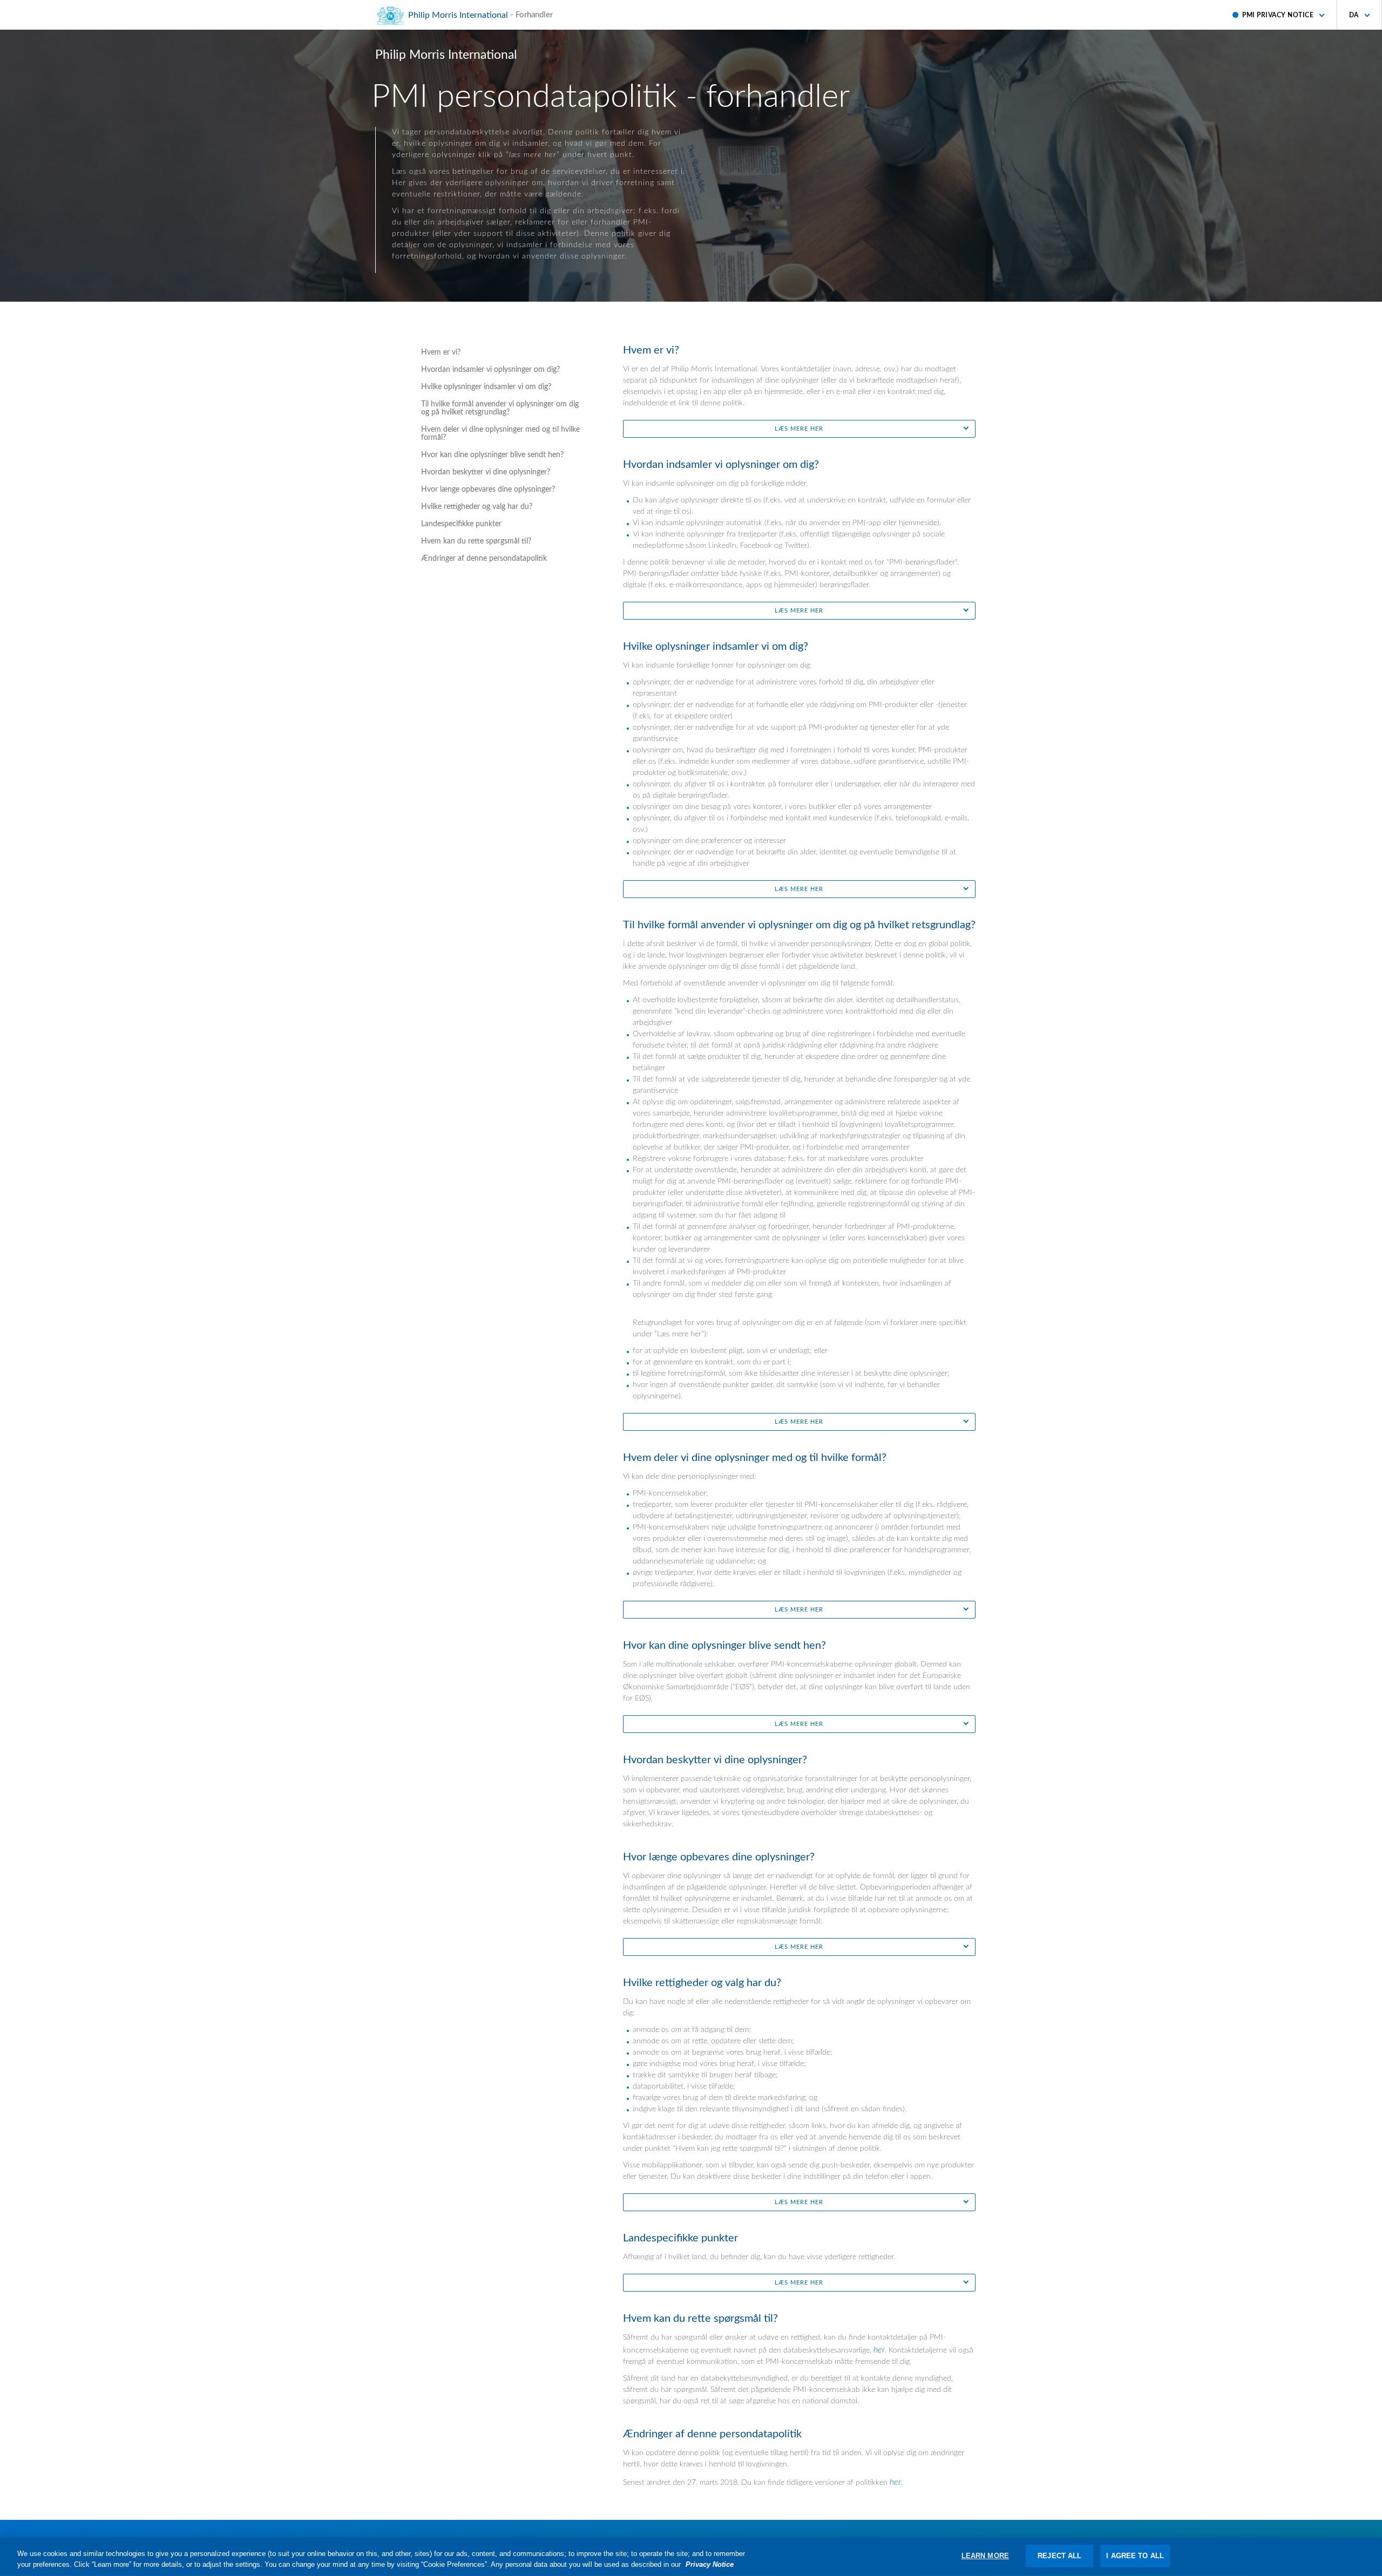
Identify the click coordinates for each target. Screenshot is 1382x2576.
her (879, 2350)
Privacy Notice (710, 2564)
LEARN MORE (985, 2556)
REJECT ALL (1059, 2556)
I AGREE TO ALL (1135, 2556)
